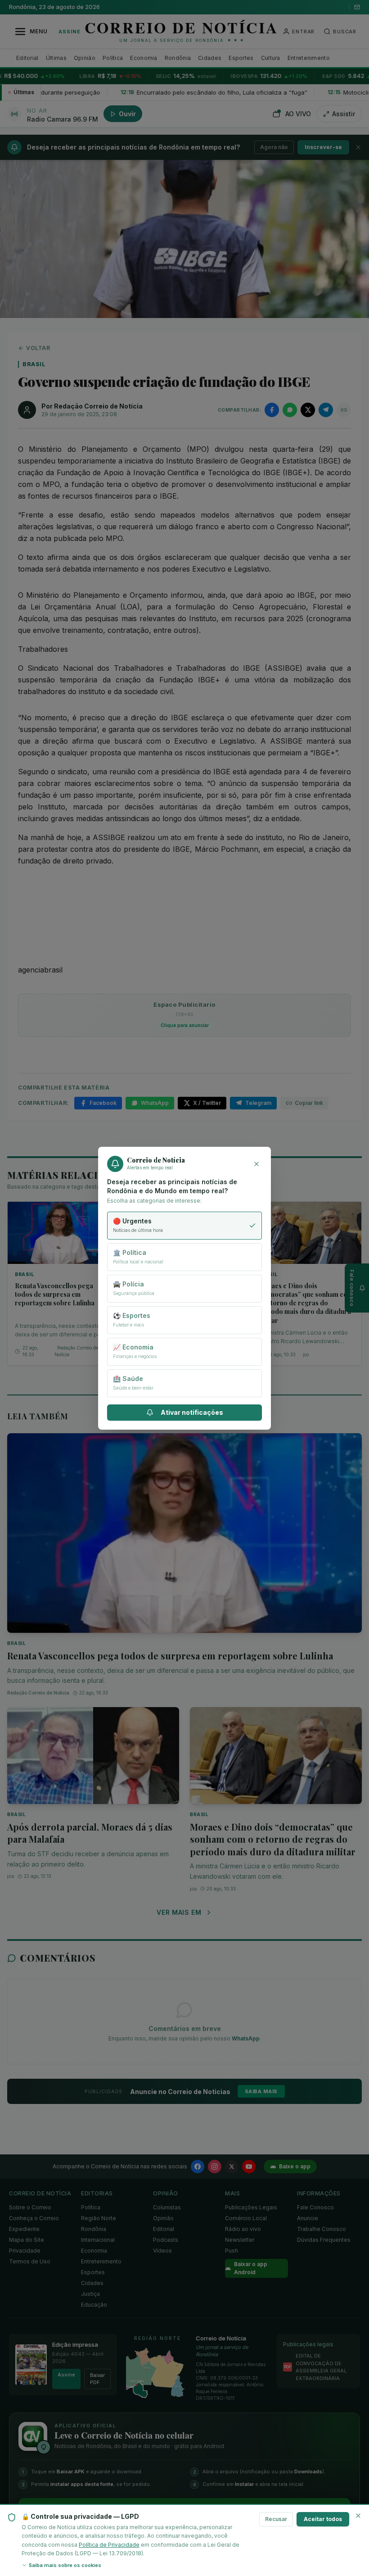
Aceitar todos (323, 2519)
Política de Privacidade (109, 2545)
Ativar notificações (192, 1412)
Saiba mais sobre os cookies (65, 2565)
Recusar (276, 2519)
